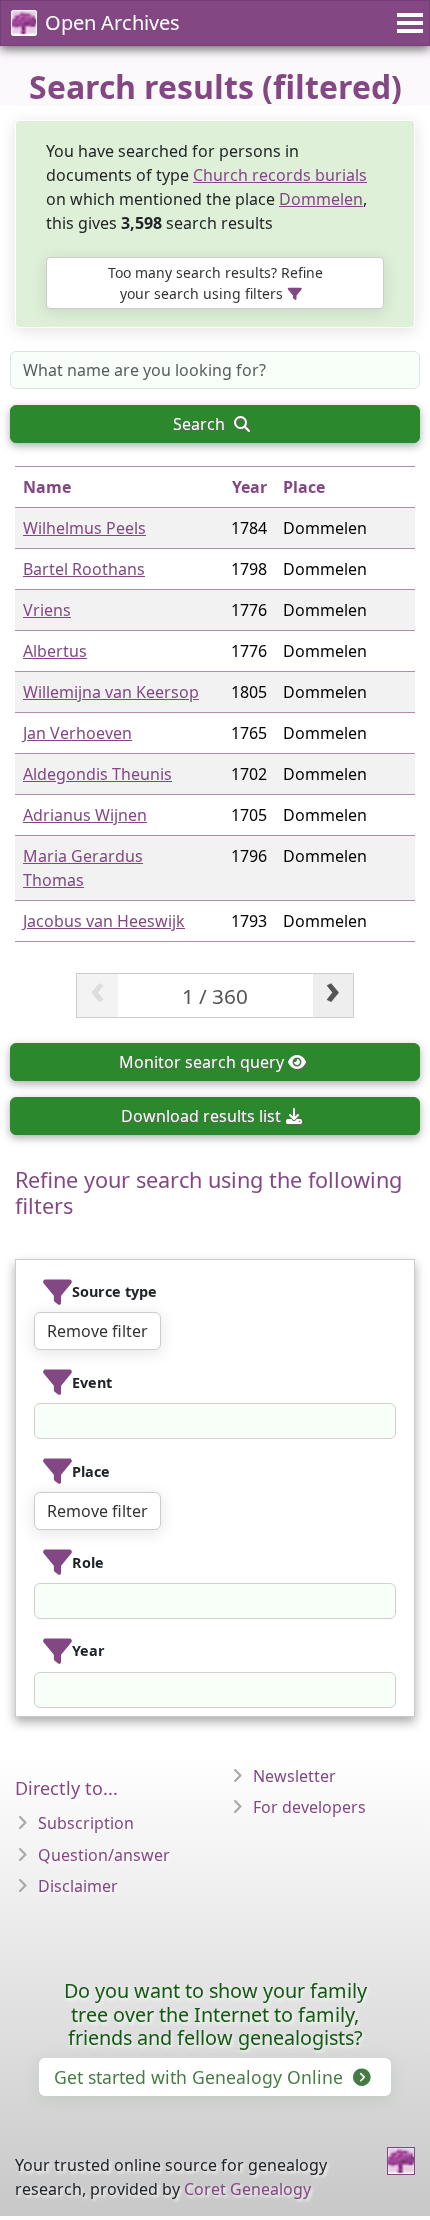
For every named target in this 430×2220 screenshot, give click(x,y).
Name (47, 487)
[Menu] (407, 23)
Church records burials (280, 175)
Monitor (201, 1062)
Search (201, 424)
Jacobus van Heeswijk (104, 921)
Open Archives (112, 22)
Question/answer (104, 1855)
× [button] (383, 1421)
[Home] (401, 2161)
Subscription (86, 1823)
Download (201, 1116)
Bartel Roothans (84, 569)
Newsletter (294, 1776)
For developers (309, 1807)
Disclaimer (78, 1886)
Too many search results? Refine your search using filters (215, 283)
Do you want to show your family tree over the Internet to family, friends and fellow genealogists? (215, 2014)
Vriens (47, 610)
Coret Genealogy (247, 2189)
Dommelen (321, 199)
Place (304, 487)
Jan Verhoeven (77, 733)
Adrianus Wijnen (85, 815)
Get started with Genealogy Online (201, 2077)
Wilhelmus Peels (84, 528)
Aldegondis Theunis (97, 774)
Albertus (55, 651)
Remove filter (97, 1331)
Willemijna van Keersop (111, 692)
